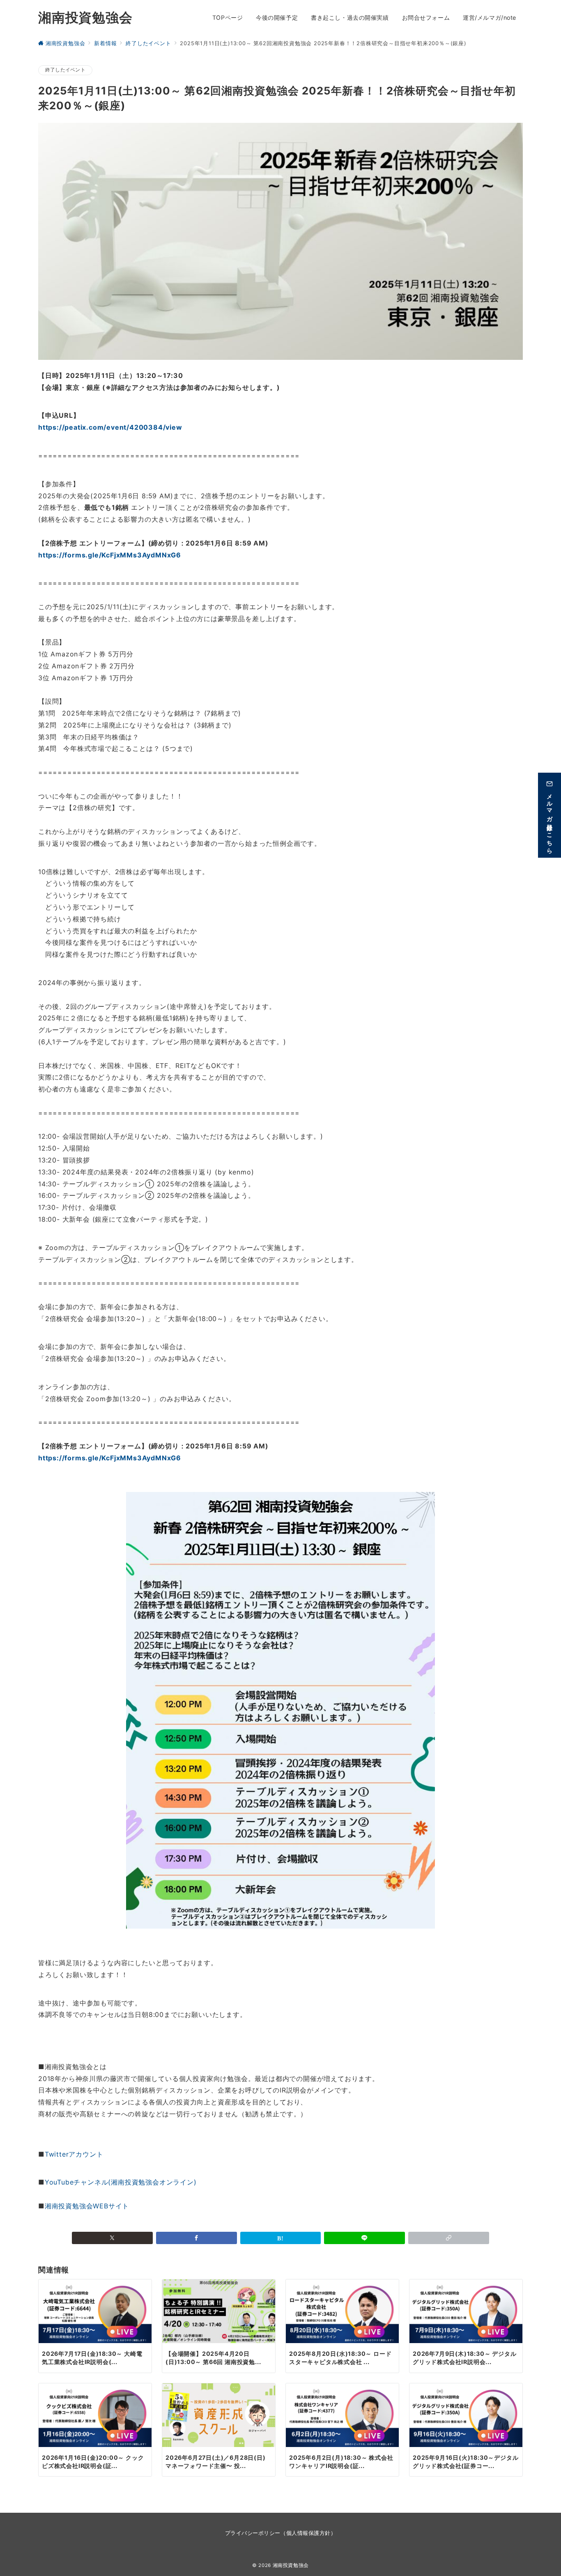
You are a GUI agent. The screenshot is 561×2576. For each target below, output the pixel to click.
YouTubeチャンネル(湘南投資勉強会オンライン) (121, 2182)
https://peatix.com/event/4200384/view (110, 427)
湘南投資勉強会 (85, 17)
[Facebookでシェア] (197, 2238)
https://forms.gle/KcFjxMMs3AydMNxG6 (110, 555)
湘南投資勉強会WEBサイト (87, 2206)
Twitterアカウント (74, 2154)
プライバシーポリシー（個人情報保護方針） (280, 2533)
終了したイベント (65, 70)
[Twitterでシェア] (112, 2238)
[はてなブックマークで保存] (281, 2238)
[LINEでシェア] (364, 2238)
